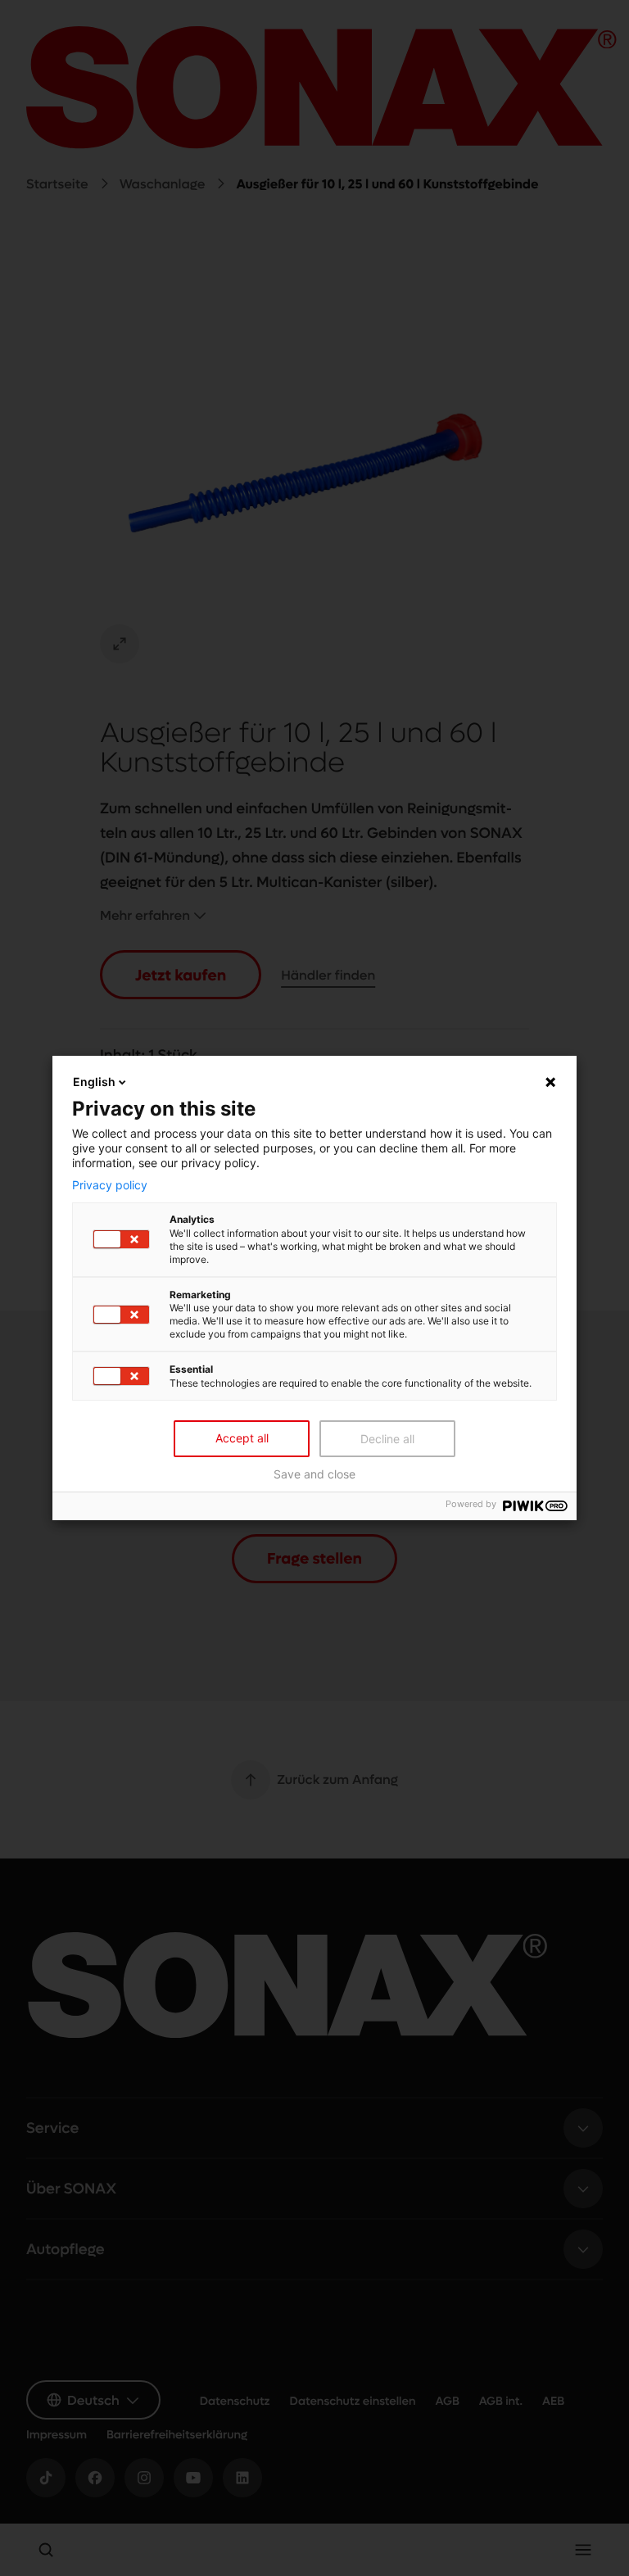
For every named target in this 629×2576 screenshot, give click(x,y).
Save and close (314, 1474)
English (94, 1082)
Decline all (387, 1439)
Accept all (242, 1438)
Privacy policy (110, 1184)
